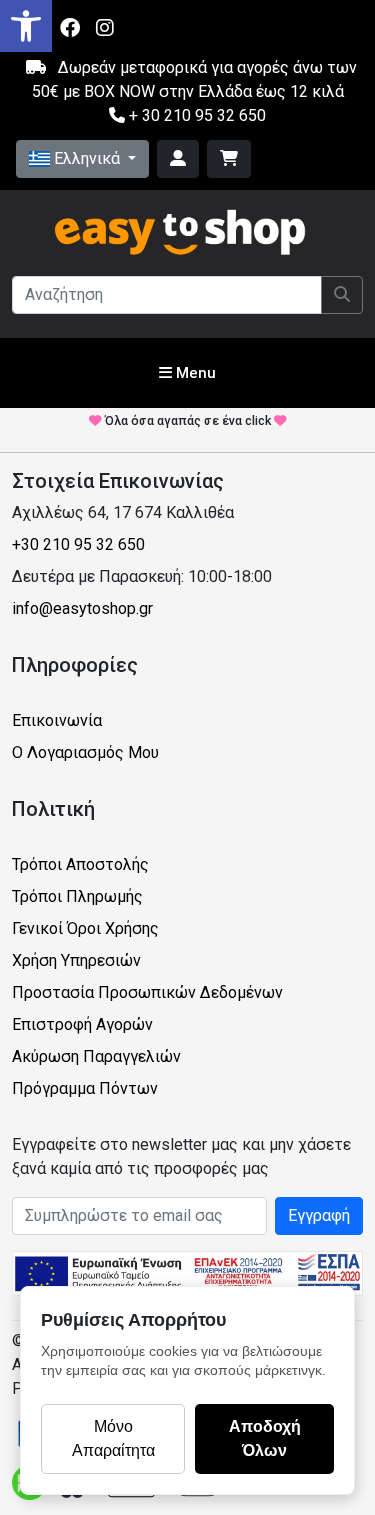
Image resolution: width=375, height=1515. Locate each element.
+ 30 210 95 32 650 (195, 115)
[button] (26, 26)
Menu (194, 373)
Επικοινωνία (57, 720)
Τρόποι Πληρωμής (77, 896)
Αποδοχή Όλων (265, 1438)
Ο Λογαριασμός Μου (85, 752)
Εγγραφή (319, 1215)
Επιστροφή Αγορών (82, 1024)
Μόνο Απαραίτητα (113, 1438)
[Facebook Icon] (70, 28)
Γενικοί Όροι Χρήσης (85, 928)
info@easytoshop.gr (82, 608)
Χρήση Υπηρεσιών (76, 960)
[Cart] (229, 159)
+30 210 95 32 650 (78, 544)
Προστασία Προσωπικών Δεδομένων (147, 992)
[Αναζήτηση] (342, 295)
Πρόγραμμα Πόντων (85, 1088)
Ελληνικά (87, 158)
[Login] (178, 159)
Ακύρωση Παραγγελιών (96, 1056)
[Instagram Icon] (105, 28)
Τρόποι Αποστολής (80, 864)
